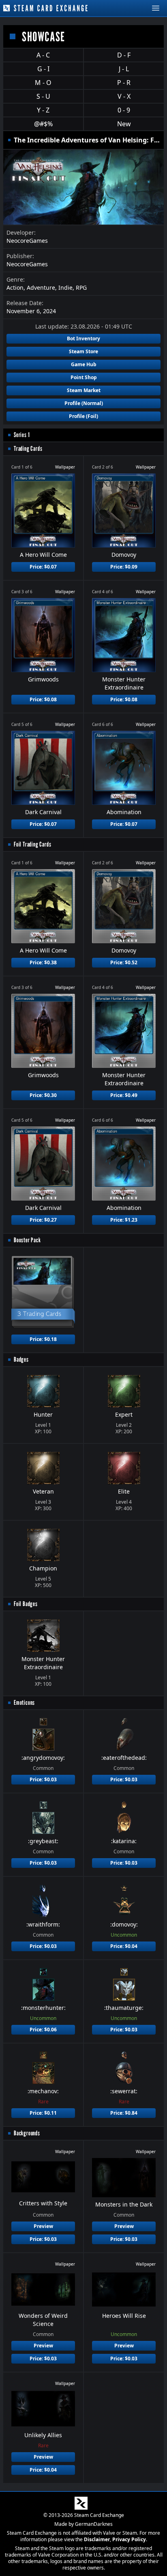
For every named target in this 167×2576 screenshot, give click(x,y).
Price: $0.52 (124, 962)
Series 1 (22, 435)
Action (15, 288)
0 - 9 (124, 110)
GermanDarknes (94, 2524)
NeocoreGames (27, 241)
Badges (21, 1359)
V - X (124, 96)
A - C (43, 55)
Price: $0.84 (124, 2113)
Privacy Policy (129, 2539)
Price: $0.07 (43, 567)
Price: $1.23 (124, 1220)
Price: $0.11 (43, 2113)
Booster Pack (27, 1240)
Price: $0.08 (43, 699)
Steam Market (84, 390)
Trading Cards (28, 449)
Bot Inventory (83, 338)
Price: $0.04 (124, 1946)
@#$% (43, 124)
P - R (124, 83)
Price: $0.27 (43, 1220)
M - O (43, 83)
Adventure (41, 288)
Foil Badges (26, 1604)
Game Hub (84, 364)
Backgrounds (27, 2133)
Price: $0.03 (43, 1779)
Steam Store (83, 351)
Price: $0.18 (43, 1339)
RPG (81, 288)
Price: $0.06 (43, 2030)
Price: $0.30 (43, 1095)
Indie (65, 288)
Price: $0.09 (124, 567)
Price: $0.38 (43, 962)
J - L (124, 69)
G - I (43, 69)
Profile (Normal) (84, 403)
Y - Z (43, 110)
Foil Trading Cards (32, 844)
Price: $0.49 (124, 1095)
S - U (43, 96)
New (124, 124)
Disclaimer (97, 2539)
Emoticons (24, 1703)
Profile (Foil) (83, 416)
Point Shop (84, 377)
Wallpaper (65, 467)
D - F (124, 55)
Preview (43, 2226)
